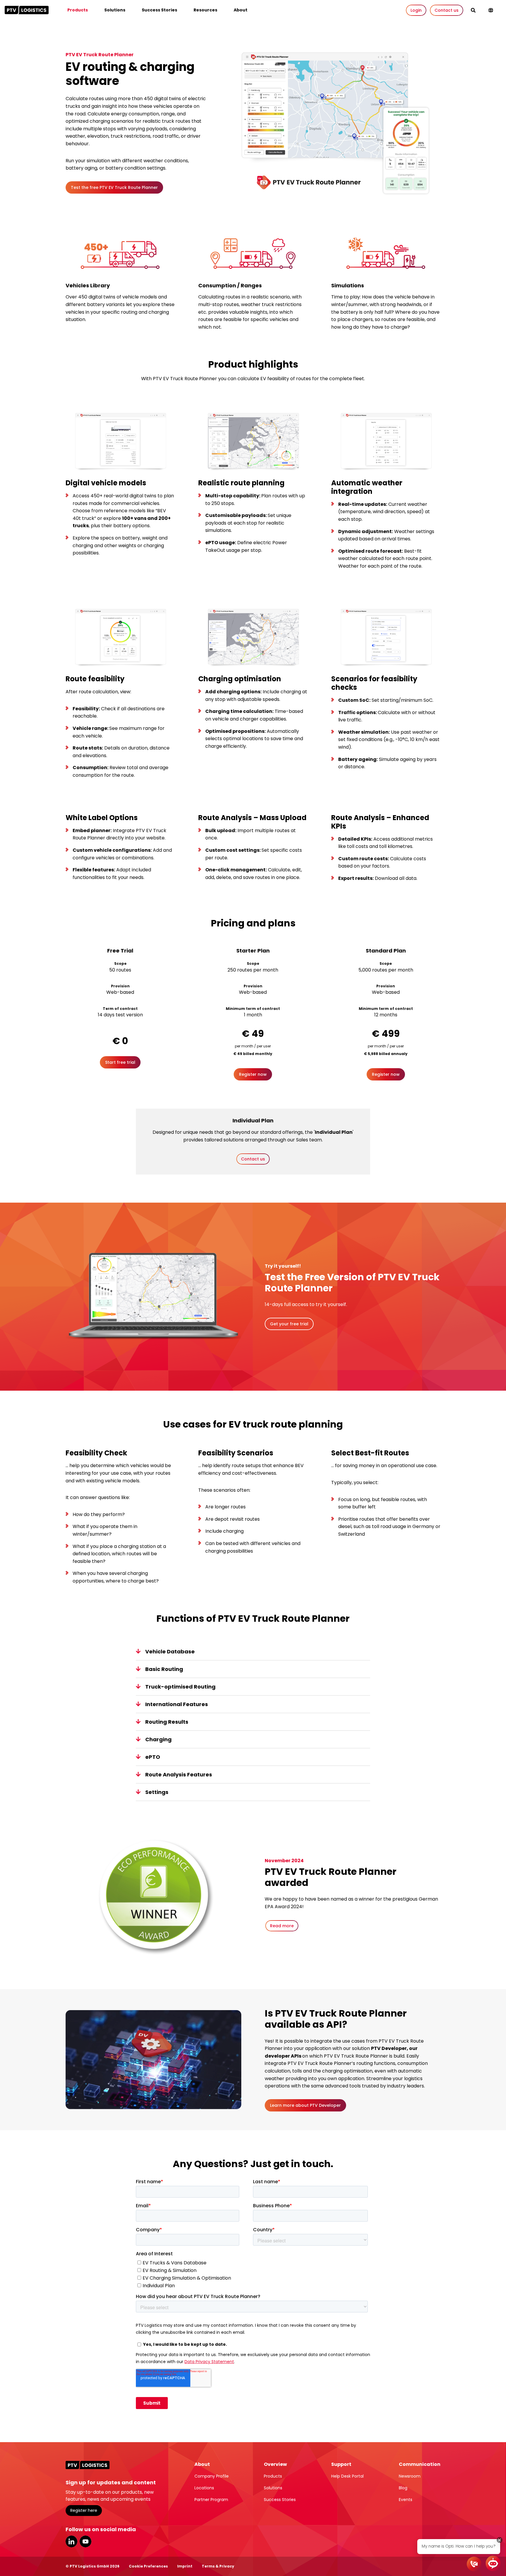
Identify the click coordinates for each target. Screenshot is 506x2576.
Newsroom (410, 2476)
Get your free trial (289, 1324)
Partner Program (211, 2500)
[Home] (27, 10)
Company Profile (212, 2476)
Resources (205, 10)
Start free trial (120, 1062)
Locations (204, 2488)
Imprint (185, 2566)
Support (341, 2464)
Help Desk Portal (347, 2476)
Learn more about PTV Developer (305, 2105)
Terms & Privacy (218, 2566)
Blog (403, 2488)
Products (78, 10)
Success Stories (159, 10)
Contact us (447, 10)
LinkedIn (71, 2541)
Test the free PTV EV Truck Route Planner (114, 187)
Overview (275, 2464)
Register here (84, 2510)
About (241, 10)
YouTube (86, 2541)
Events (406, 2500)
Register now (253, 1074)
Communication (420, 2464)
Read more (282, 1926)
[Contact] (474, 2564)
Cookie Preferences (148, 2566)
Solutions (115, 10)
